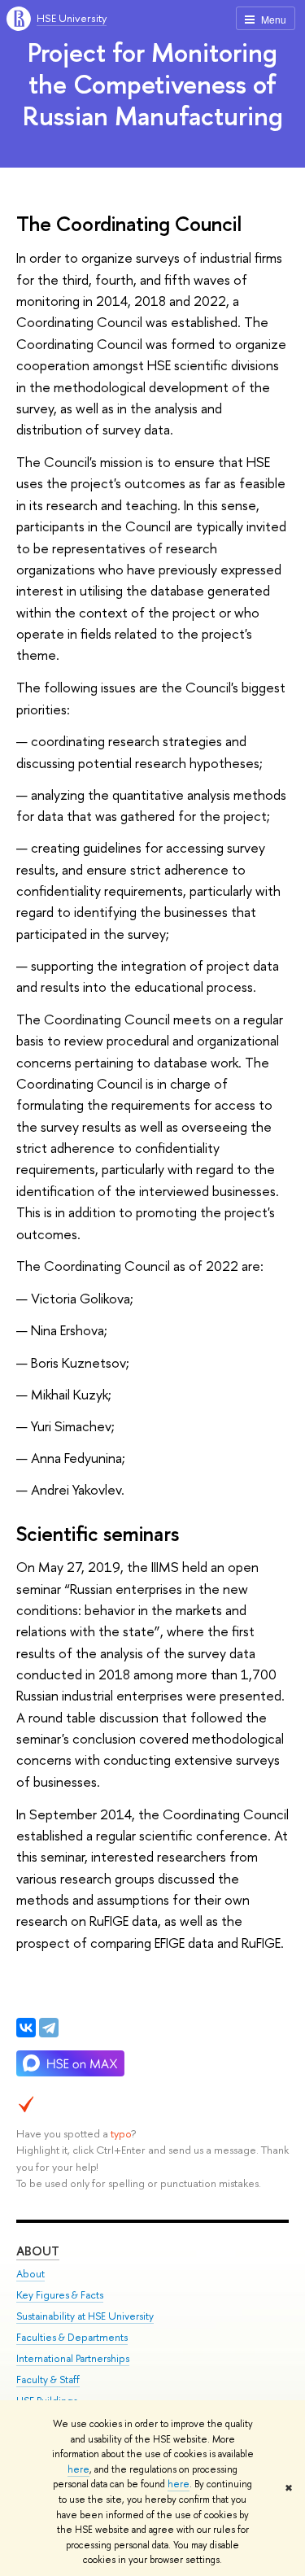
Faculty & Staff (48, 2380)
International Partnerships (73, 2358)
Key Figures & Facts (60, 2295)
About (38, 2251)
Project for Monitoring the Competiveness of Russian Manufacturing (153, 84)
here (78, 2469)
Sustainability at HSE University (85, 2316)
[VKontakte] (26, 2028)
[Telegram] (49, 2028)
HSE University (72, 18)
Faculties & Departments (72, 2337)
